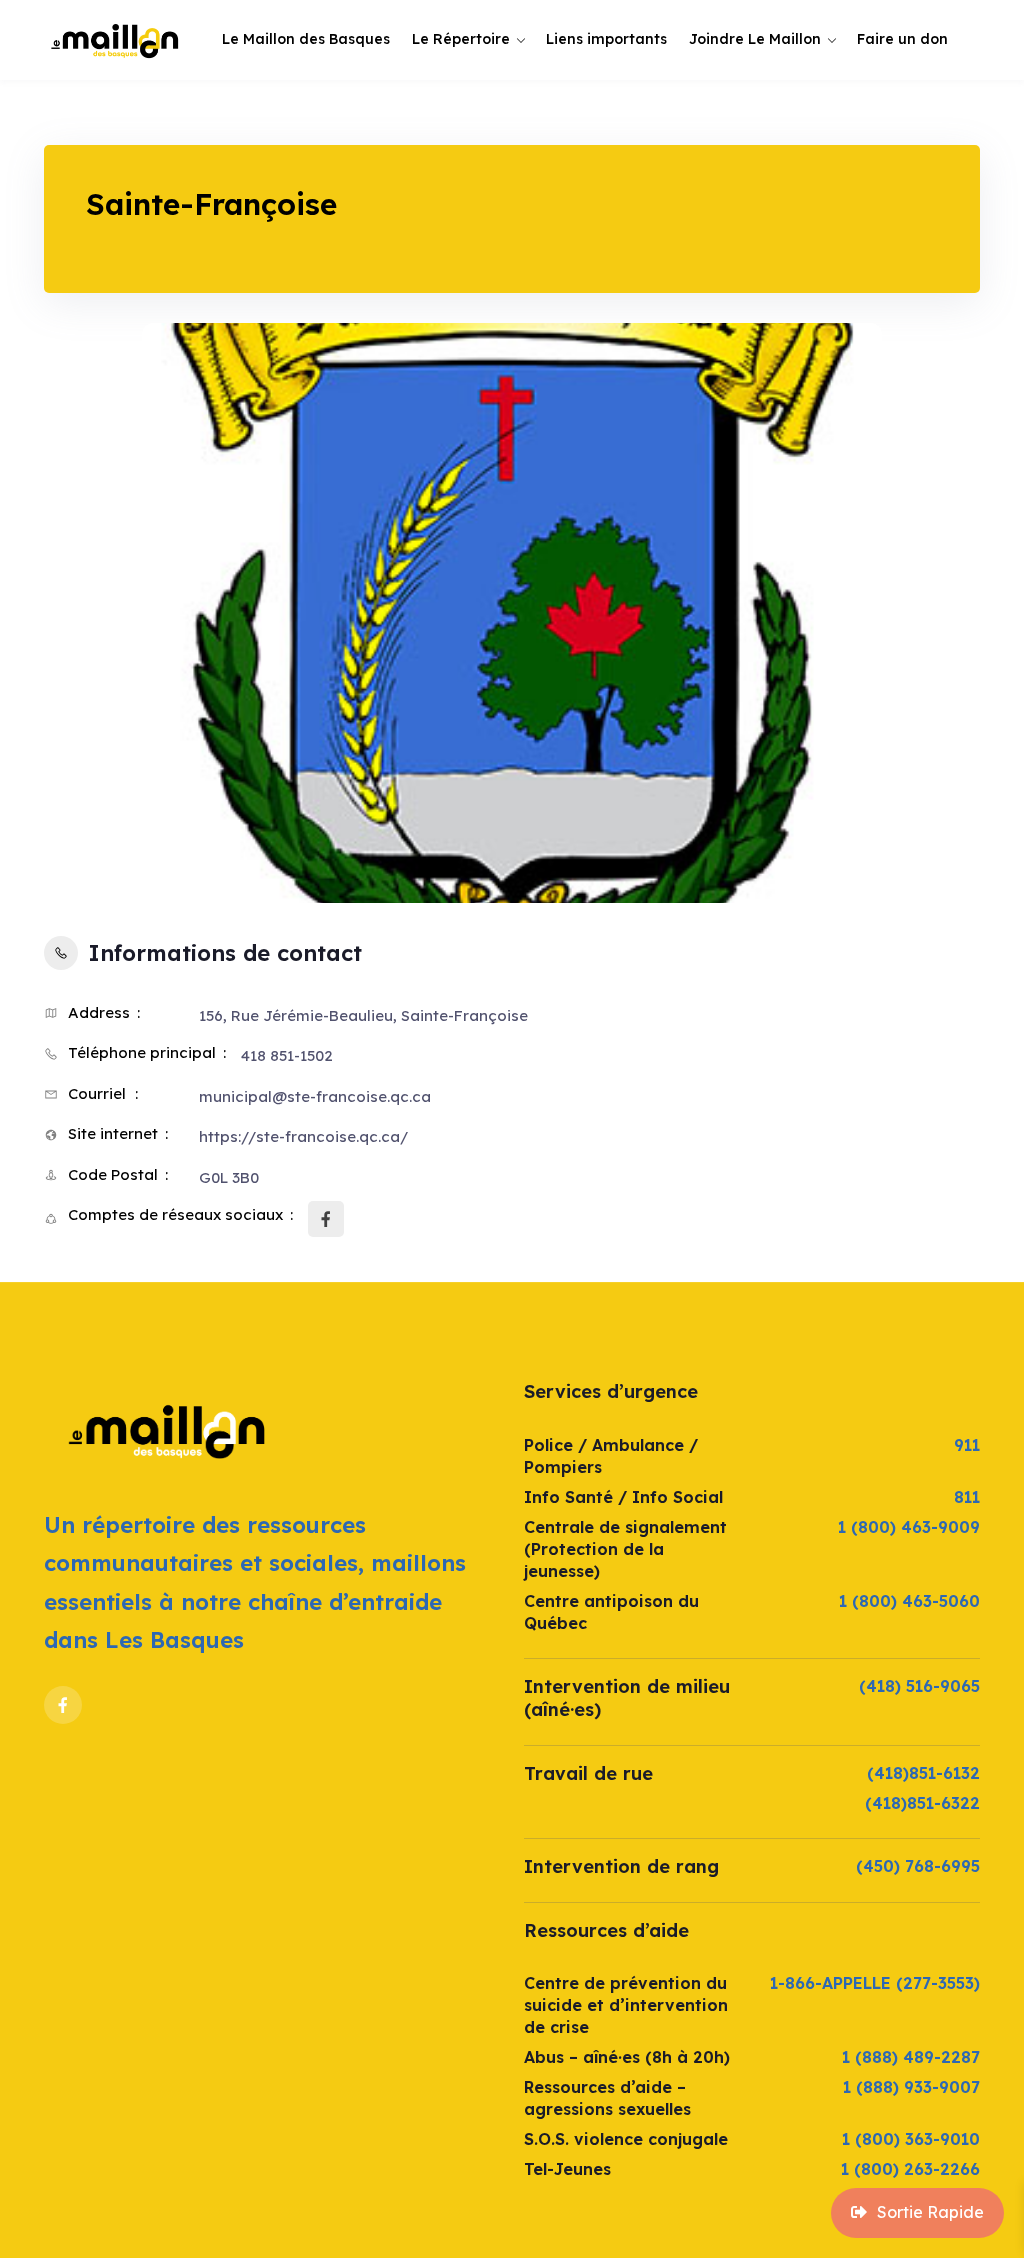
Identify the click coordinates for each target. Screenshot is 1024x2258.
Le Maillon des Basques (306, 39)
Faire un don (902, 39)
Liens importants (606, 39)
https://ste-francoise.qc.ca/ (303, 1136)
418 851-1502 (287, 1055)
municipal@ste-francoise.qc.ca (315, 1096)
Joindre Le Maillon (755, 39)
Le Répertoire (461, 39)
